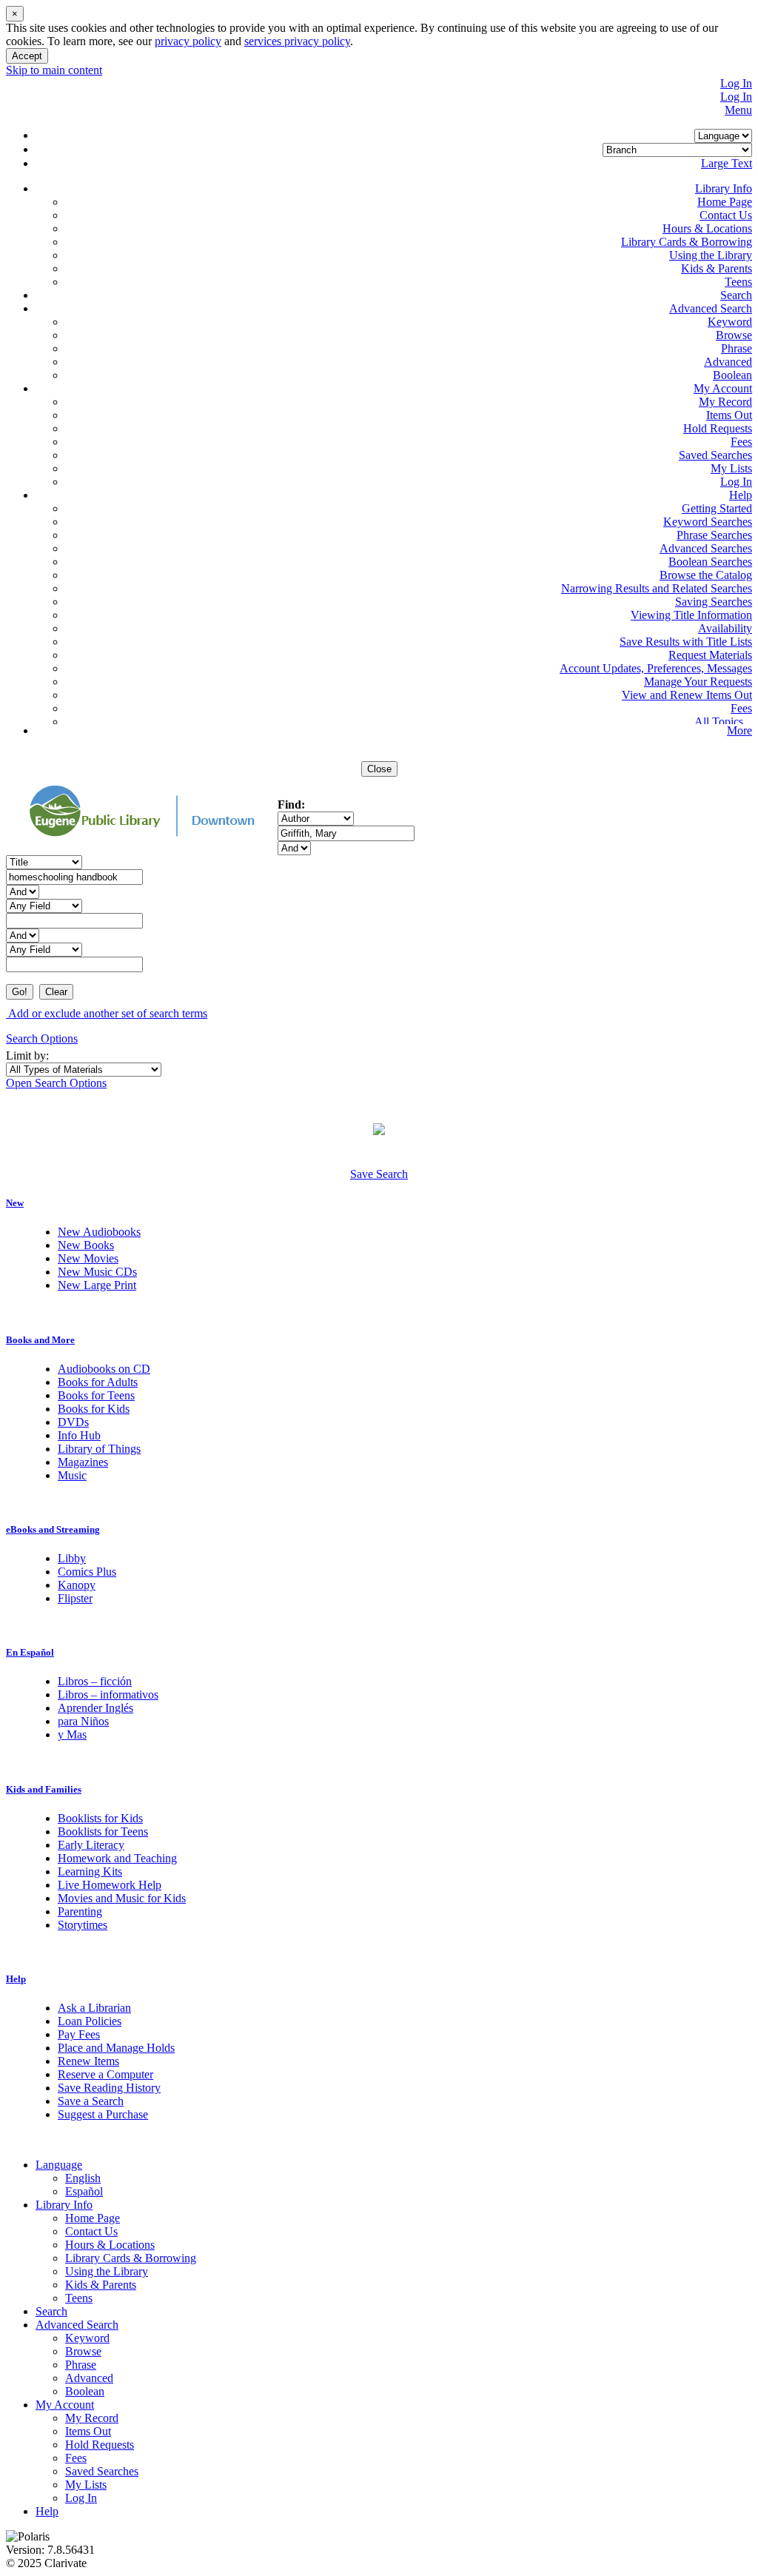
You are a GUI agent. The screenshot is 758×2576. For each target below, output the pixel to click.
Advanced (728, 362)
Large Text (727, 163)
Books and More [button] (40, 1340)
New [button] (15, 1203)
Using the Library (711, 255)
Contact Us (726, 215)
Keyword (730, 322)
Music (72, 1475)
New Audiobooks (99, 1232)
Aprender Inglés (95, 1708)
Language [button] (59, 2165)
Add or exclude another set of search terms (107, 1013)
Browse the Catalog (706, 575)
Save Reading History (109, 2088)
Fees (741, 442)
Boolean (732, 375)
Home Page (725, 202)
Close (379, 769)
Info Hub (79, 1435)
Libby (72, 1558)
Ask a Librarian (94, 2008)
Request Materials (710, 655)
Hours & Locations (707, 228)
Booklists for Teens (103, 1831)
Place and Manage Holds (116, 2048)
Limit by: (29, 1056)
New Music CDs (97, 1272)
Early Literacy (91, 1845)
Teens (738, 282)
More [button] (739, 730)
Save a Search (91, 2101)
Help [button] (16, 1979)
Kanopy (77, 1585)
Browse (734, 335)
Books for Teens (96, 1395)
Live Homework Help (110, 1885)
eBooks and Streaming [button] (53, 1529)
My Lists (731, 468)
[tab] (379, 1203)
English (83, 2178)
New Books (86, 1245)
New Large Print (97, 1285)
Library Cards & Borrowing (687, 242)
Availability (725, 628)
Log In (736, 83)
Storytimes (83, 1925)
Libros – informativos (108, 1695)
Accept (27, 56)
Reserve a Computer (105, 2074)
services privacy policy (297, 41)
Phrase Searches (714, 535)
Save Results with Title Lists (686, 642)
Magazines (83, 1462)
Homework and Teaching (117, 1858)
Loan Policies (90, 2021)
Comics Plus (87, 1572)
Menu (738, 110)
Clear (56, 992)
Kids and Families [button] (44, 1789)
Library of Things (99, 1449)
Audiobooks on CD (104, 1369)
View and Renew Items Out (687, 695)
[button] (724, 188)
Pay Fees (79, 2034)
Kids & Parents (717, 268)
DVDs (73, 1422)
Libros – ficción (95, 1681)
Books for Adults (98, 1382)
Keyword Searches (708, 522)
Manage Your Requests (698, 682)
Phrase (737, 348)
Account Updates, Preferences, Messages (656, 668)
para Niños (83, 1721)
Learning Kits (90, 1871)
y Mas (72, 1734)
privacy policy (188, 41)
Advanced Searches (706, 548)
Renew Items (88, 2061)
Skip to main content (54, 70)
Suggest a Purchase (103, 2114)
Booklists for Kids (100, 1818)
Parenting (80, 1911)
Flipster (75, 1598)
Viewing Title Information (691, 615)
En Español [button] (30, 1652)
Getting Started (717, 508)
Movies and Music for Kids (122, 1898)
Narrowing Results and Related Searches (657, 588)
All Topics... (723, 722)
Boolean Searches (710, 562)
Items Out (729, 415)
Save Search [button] (379, 1174)
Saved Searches (715, 455)
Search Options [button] (42, 1038)
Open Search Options (56, 1083)
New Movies (88, 1258)
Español (84, 2191)
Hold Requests (718, 428)
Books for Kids (94, 1409)
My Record (725, 402)
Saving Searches (714, 602)
